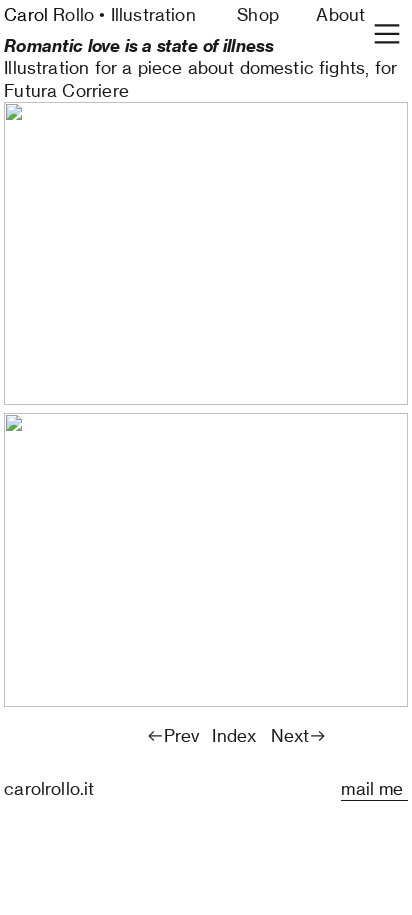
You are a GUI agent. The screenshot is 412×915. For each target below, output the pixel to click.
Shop (258, 14)
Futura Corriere (66, 90)
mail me (374, 788)
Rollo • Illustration (99, 14)
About (340, 14)
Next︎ (299, 735)
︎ (387, 34)
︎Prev (173, 735)
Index (234, 735)
